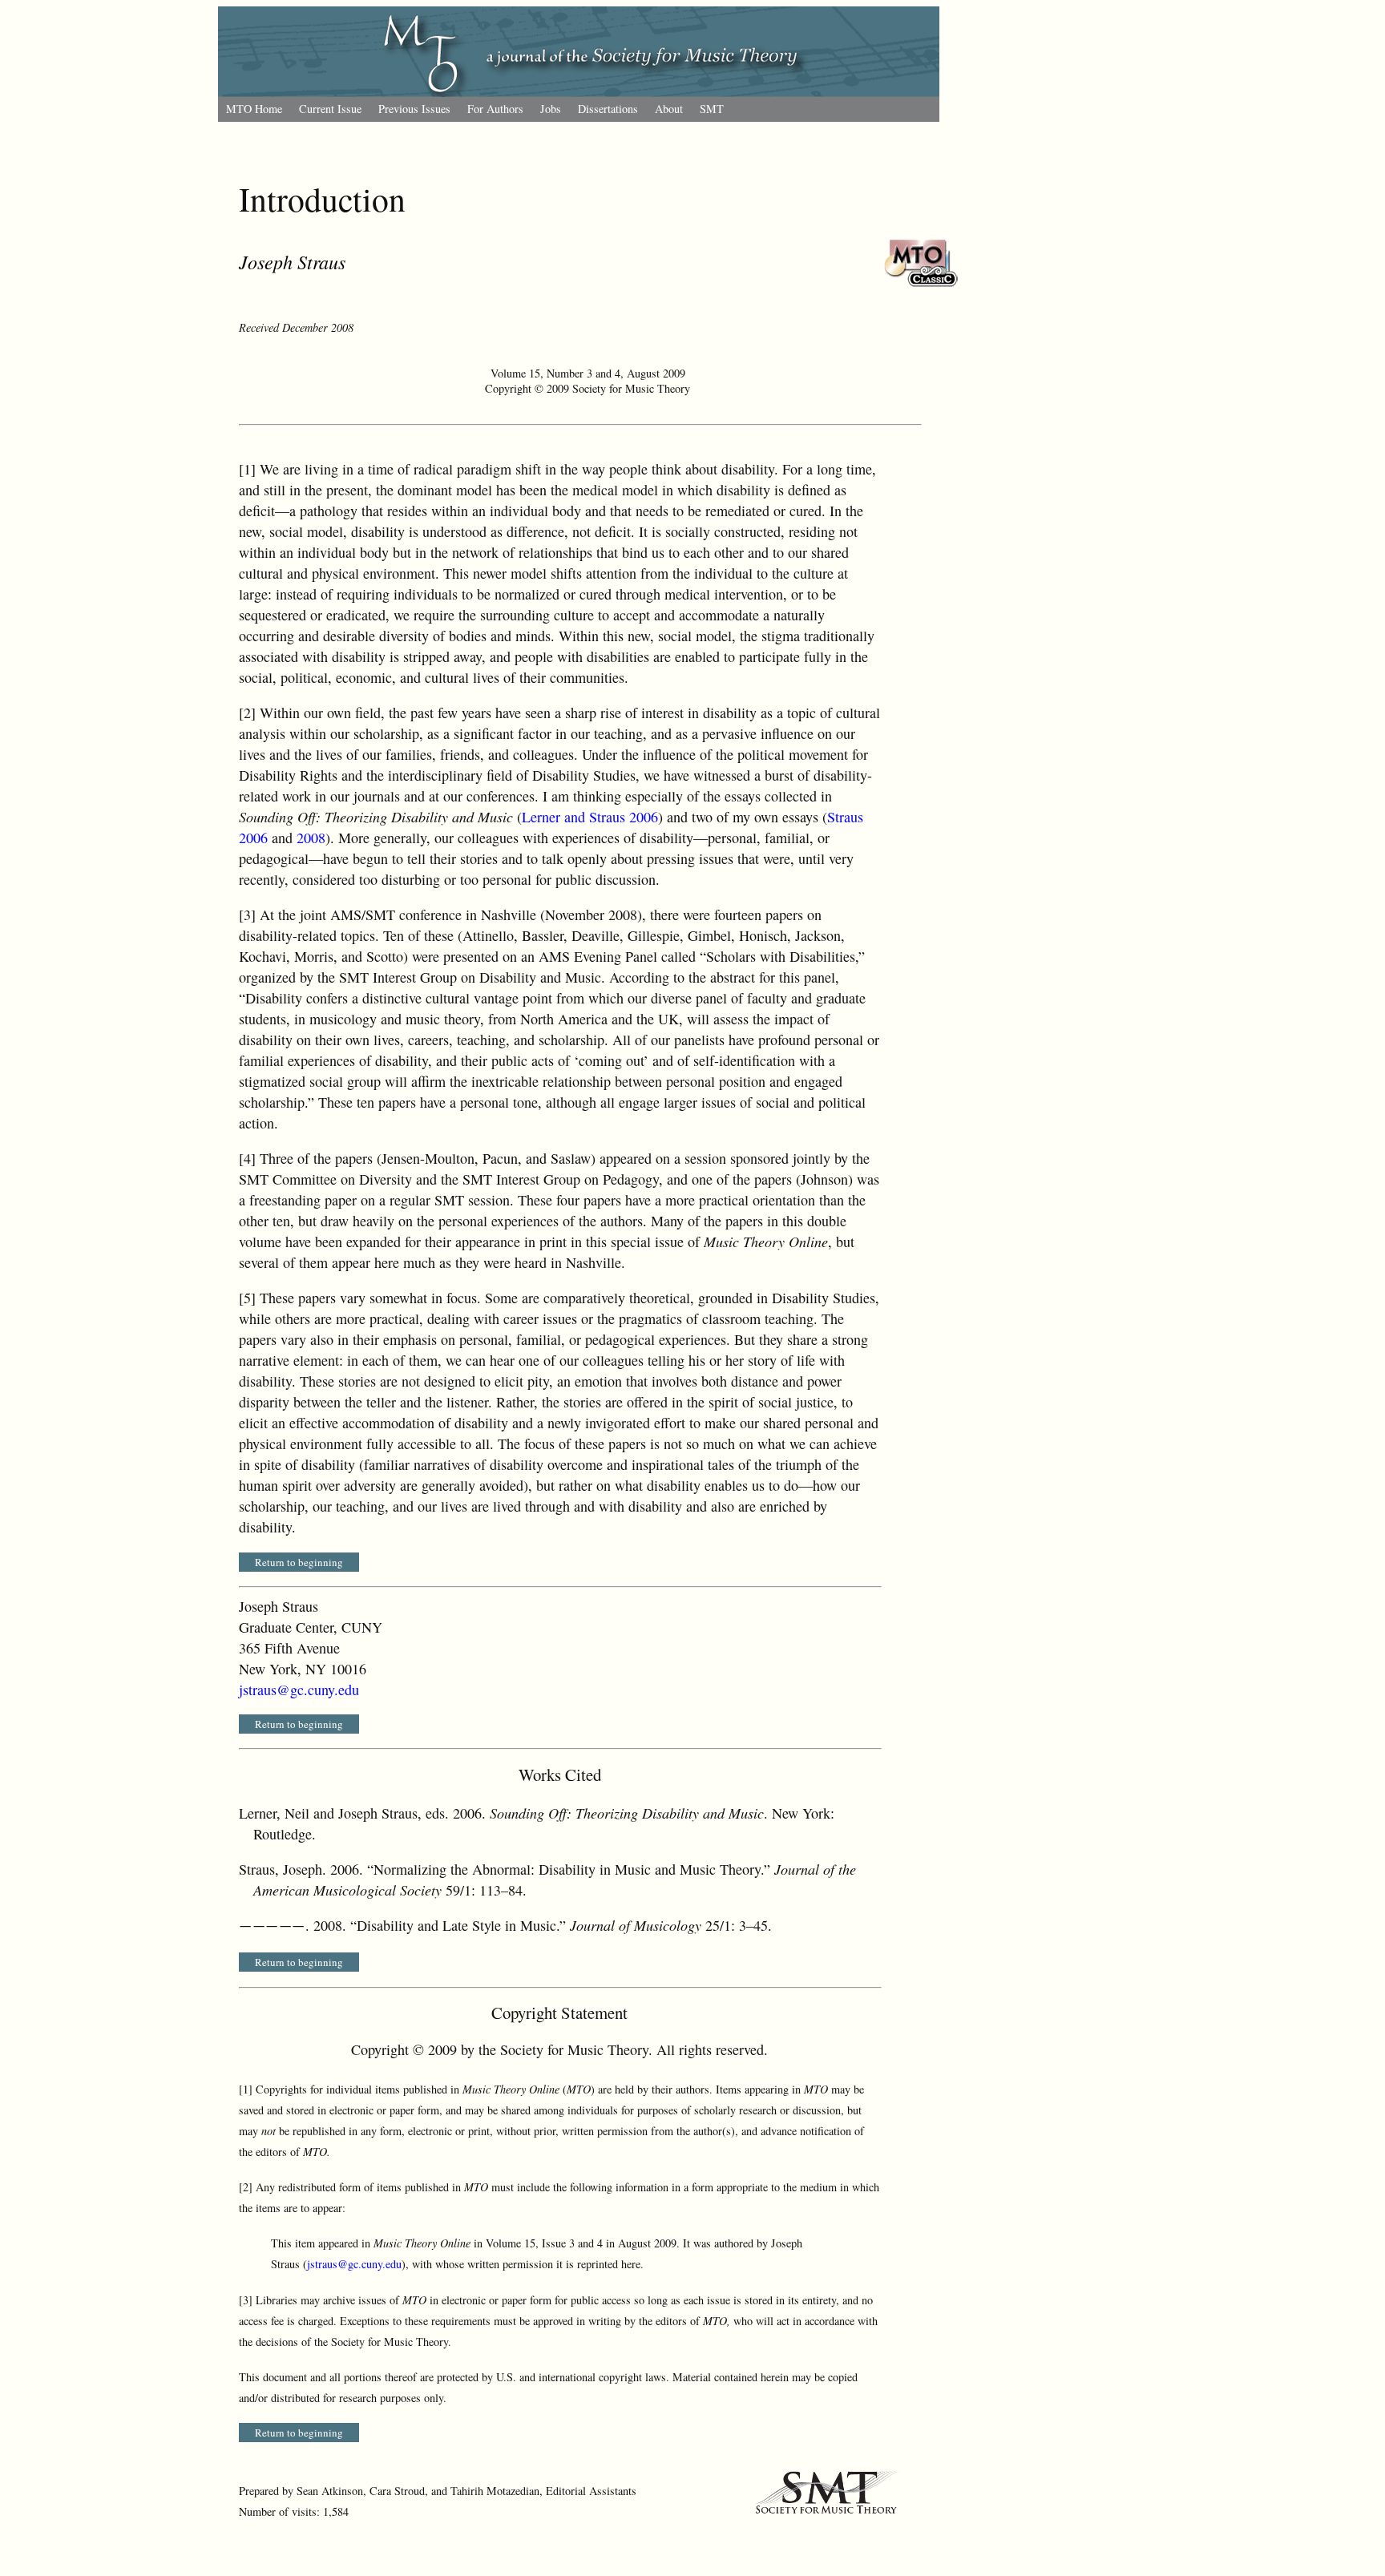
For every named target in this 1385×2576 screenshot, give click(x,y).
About (669, 109)
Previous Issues (414, 109)
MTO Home (254, 109)
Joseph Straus (292, 261)
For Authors (495, 109)
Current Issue (330, 109)
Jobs (551, 109)
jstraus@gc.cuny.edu (299, 1690)
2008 (311, 838)
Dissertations (608, 109)
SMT (712, 109)
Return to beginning (299, 1562)
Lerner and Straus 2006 (590, 817)
